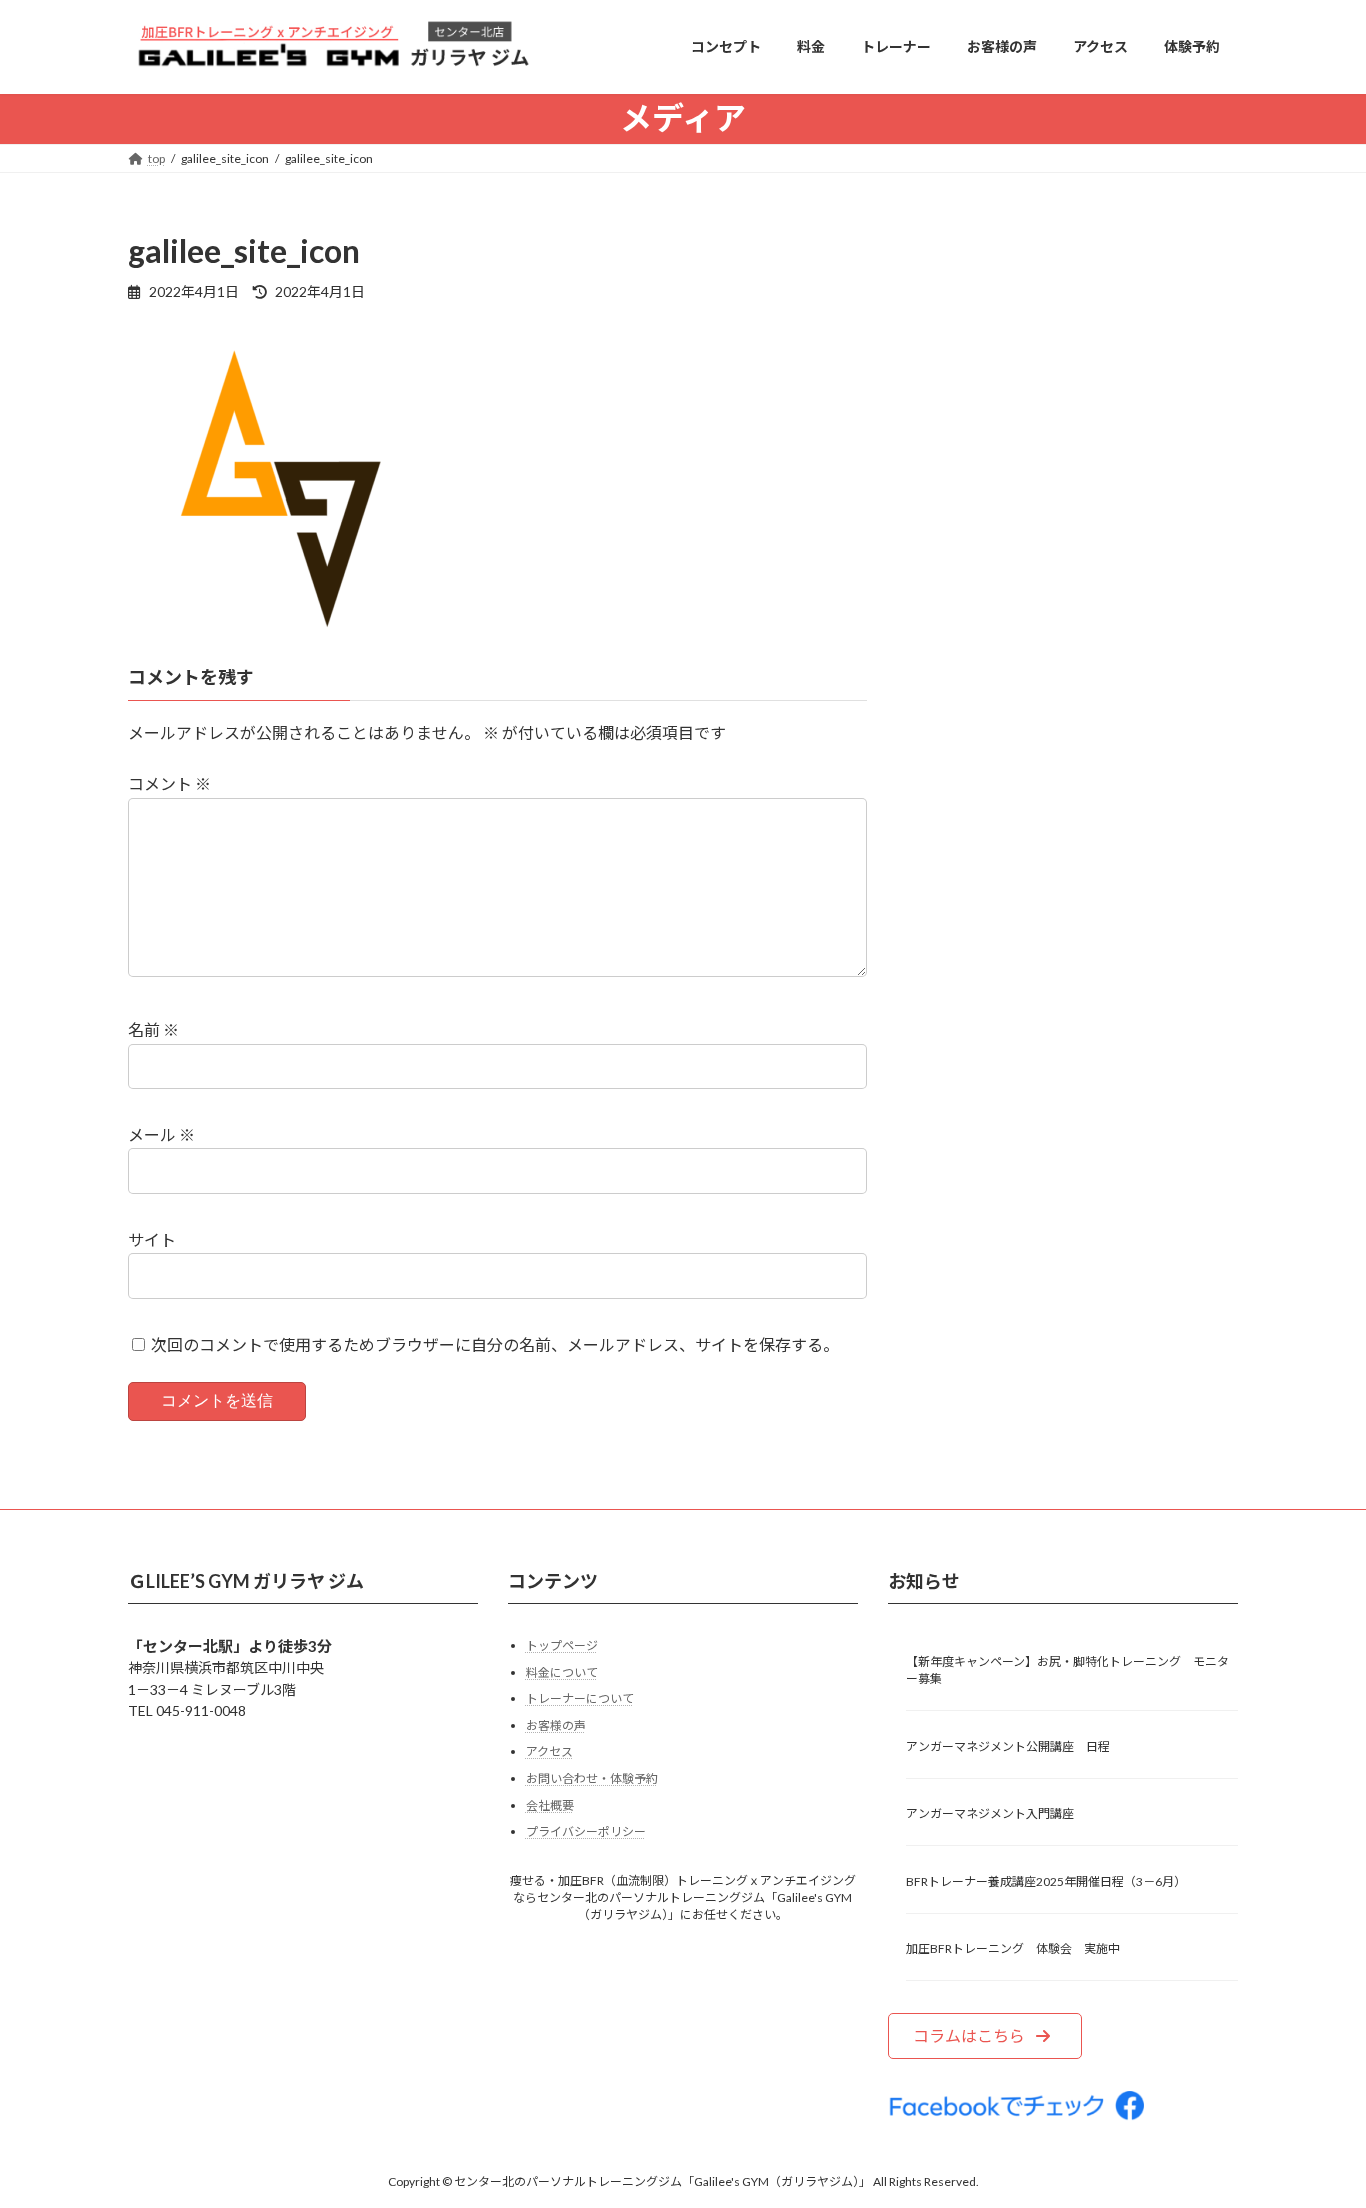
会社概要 (550, 1804)
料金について (562, 1671)
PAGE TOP (1315, 2123)
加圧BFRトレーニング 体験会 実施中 (1013, 1948)
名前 (153, 1029)
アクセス (549, 1751)
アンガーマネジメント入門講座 (990, 1813)
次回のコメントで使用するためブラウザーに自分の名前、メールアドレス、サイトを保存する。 (495, 1343)
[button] (985, 2035)
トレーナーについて (580, 1698)
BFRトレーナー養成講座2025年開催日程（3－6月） (1046, 1880)
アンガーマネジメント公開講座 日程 (1008, 1745)
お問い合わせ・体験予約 (592, 1778)
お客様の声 (556, 1724)
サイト (152, 1239)
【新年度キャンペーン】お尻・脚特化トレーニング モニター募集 (1067, 1670)
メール (161, 1134)
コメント (169, 783)
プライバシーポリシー (586, 1831)
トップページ (562, 1645)
